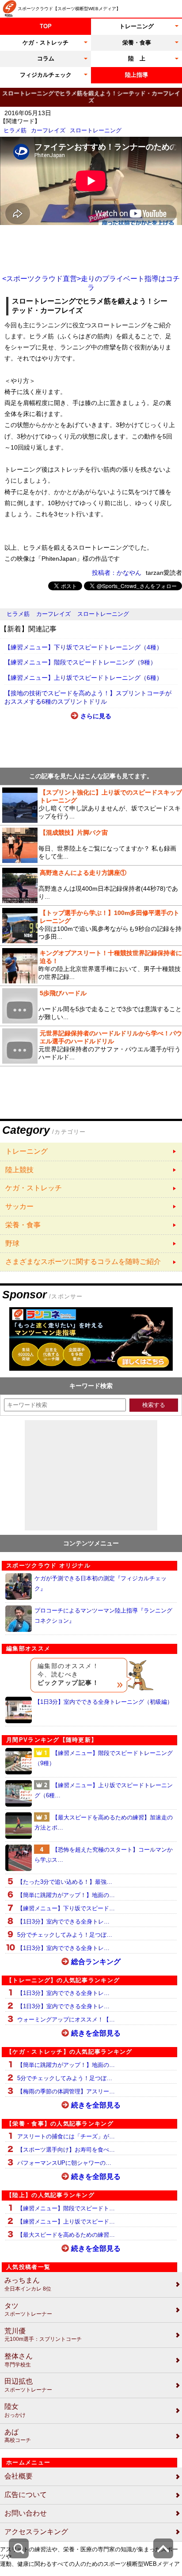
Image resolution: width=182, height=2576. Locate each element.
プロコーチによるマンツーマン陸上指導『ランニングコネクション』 (103, 1616)
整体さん (19, 2360)
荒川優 (43, 2335)
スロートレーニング (96, 130)
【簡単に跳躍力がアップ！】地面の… (66, 1895)
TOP (46, 26)
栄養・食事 (137, 43)
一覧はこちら (91, 1152)
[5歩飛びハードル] (91, 1006)
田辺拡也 (28, 2385)
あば (18, 2436)
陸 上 (137, 58)
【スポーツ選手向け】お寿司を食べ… (66, 2150)
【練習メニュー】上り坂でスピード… (66, 2222)
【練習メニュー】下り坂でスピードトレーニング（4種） (83, 647)
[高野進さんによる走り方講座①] (91, 885)
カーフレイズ (48, 130)
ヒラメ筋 (15, 130)
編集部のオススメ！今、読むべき (68, 1674)
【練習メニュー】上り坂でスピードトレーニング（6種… (104, 1790)
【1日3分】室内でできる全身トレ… (63, 1922)
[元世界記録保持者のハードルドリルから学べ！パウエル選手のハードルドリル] (91, 1046)
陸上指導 (136, 75)
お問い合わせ (26, 2513)
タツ (28, 2310)
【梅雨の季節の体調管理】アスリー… (66, 2091)
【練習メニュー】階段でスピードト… (66, 2208)
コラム (46, 58)
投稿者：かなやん (117, 573)
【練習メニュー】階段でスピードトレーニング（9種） (80, 662)
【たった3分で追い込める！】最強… (65, 1882)
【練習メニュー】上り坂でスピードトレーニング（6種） (83, 678)
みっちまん (28, 2284)
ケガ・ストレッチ (45, 43)
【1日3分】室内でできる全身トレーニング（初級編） (104, 1702)
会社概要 (19, 2476)
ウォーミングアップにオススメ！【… (66, 2019)
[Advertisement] (91, 250)
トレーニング (136, 26)
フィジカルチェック (46, 75)
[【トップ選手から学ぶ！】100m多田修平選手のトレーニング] (91, 926)
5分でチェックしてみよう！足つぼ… (65, 1935)
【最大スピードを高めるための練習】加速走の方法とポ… (104, 1822)
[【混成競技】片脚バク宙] (91, 845)
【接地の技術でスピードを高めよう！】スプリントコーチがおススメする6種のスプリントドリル (88, 697)
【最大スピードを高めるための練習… (66, 2235)
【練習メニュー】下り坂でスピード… (66, 1908)
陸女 (15, 2410)
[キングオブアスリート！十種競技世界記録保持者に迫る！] (91, 966)
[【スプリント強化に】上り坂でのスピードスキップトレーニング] (91, 805)
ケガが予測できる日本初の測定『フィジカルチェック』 (100, 1583)
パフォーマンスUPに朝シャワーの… (64, 2163)
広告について (26, 2495)
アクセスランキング (36, 2532)
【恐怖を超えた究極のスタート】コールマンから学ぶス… (104, 1855)
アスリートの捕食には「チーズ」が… (66, 2136)
